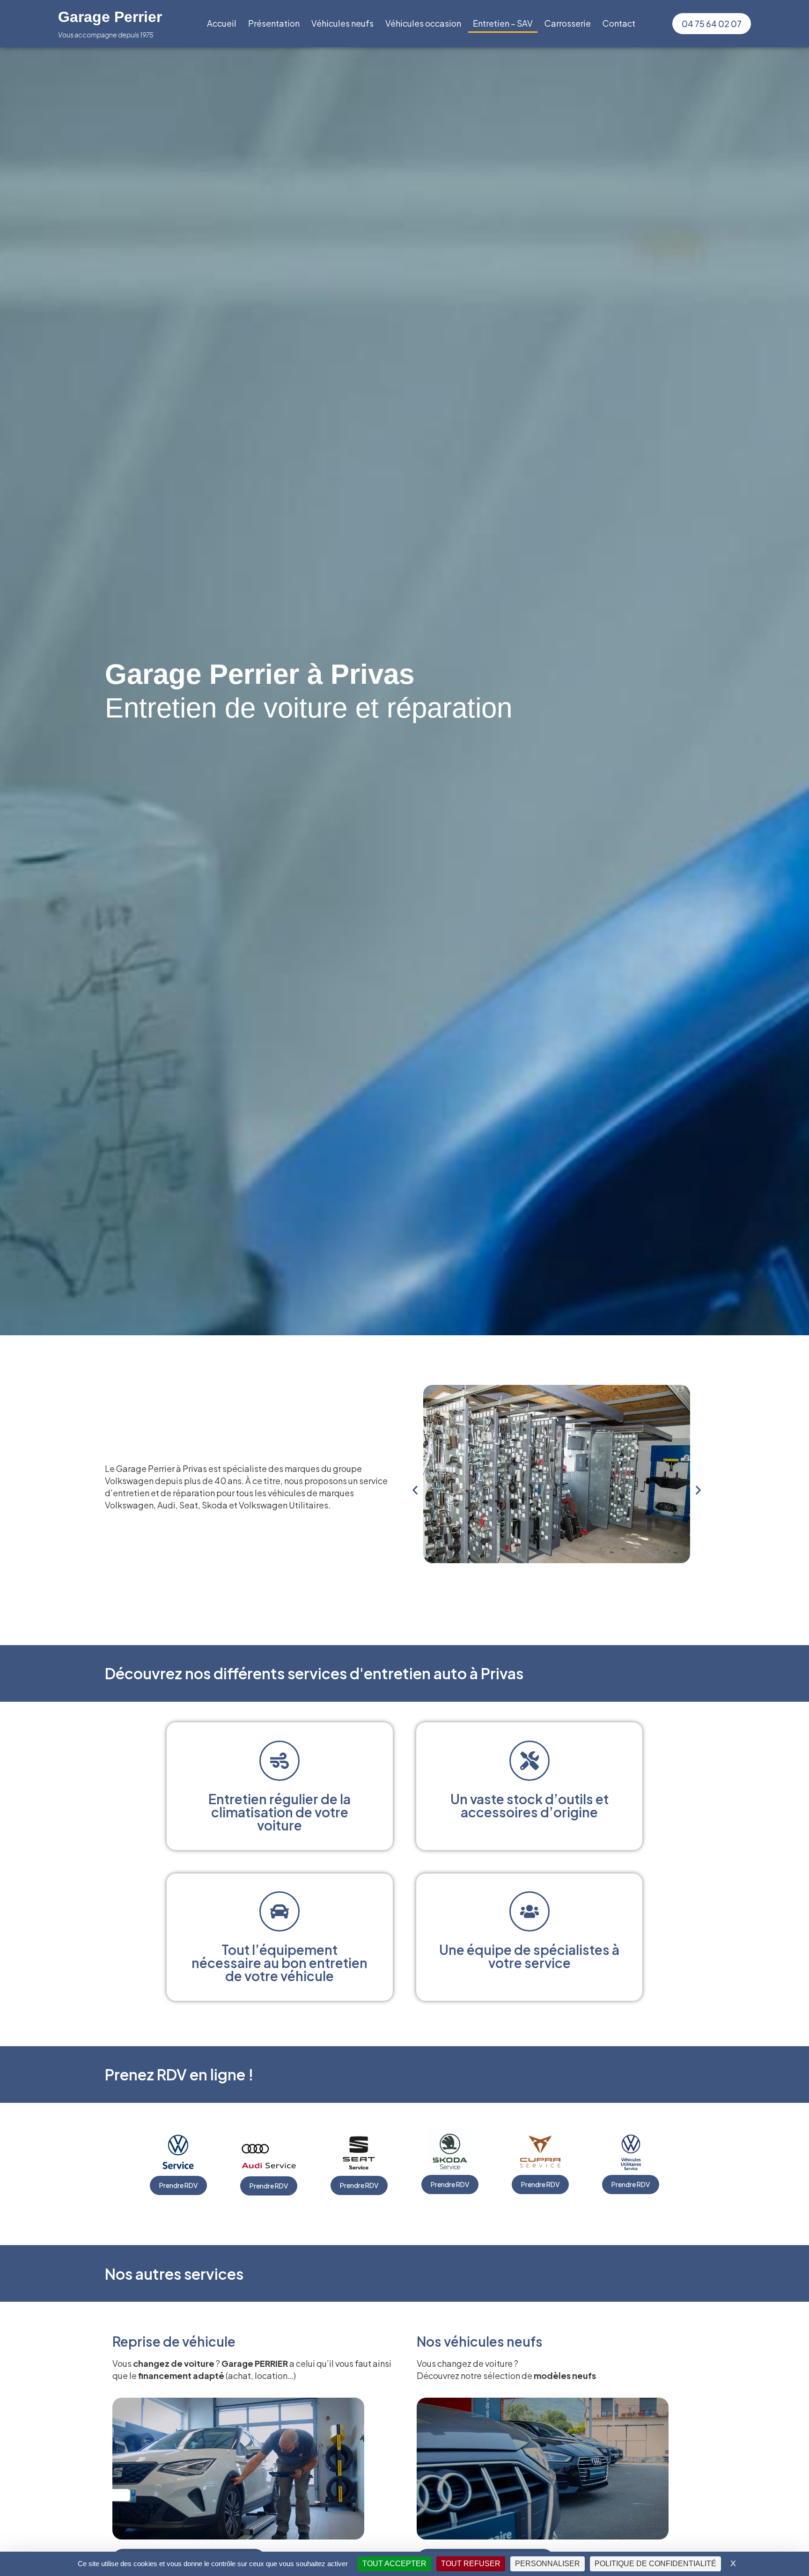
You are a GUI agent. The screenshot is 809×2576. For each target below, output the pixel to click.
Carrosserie (568, 23)
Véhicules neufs (342, 23)
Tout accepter (394, 2564)
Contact (619, 23)
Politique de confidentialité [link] (655, 2564)
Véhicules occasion (423, 23)
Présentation (274, 23)
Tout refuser (471, 2564)
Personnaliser (548, 2564)
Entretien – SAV (503, 23)
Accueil (222, 23)
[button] (415, 1490)
